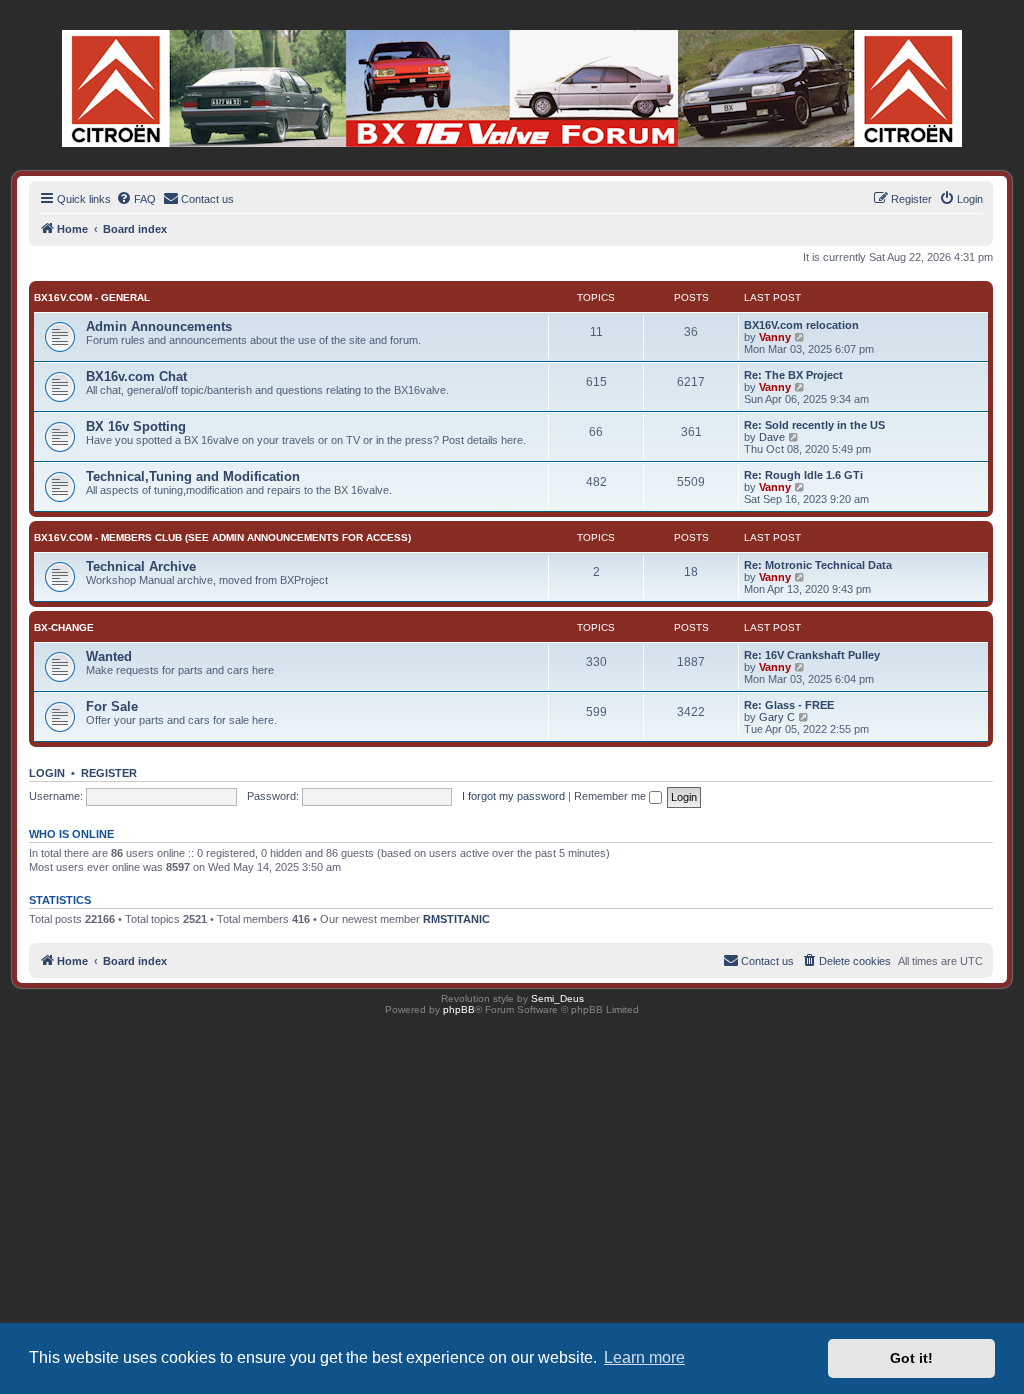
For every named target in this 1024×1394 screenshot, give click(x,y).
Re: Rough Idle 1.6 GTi (803, 475)
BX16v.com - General (92, 297)
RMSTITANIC (456, 919)
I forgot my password (513, 796)
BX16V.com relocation (801, 325)
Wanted (109, 656)
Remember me (611, 796)
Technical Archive (141, 566)
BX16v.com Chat (136, 376)
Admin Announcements (159, 326)
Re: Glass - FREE (789, 705)
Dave (772, 437)
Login (47, 773)
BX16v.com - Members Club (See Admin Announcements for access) (222, 537)
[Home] (512, 88)
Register (109, 773)
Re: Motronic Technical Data (818, 565)
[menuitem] (136, 199)
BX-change (64, 627)
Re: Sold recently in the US (814, 425)
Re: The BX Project (793, 375)
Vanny (775, 337)
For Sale (112, 706)
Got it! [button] (911, 1358)
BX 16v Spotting (136, 426)
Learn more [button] (644, 1357)
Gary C (777, 717)
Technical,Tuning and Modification (193, 476)
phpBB (459, 1009)
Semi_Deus (557, 998)
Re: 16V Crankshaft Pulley (812, 655)
